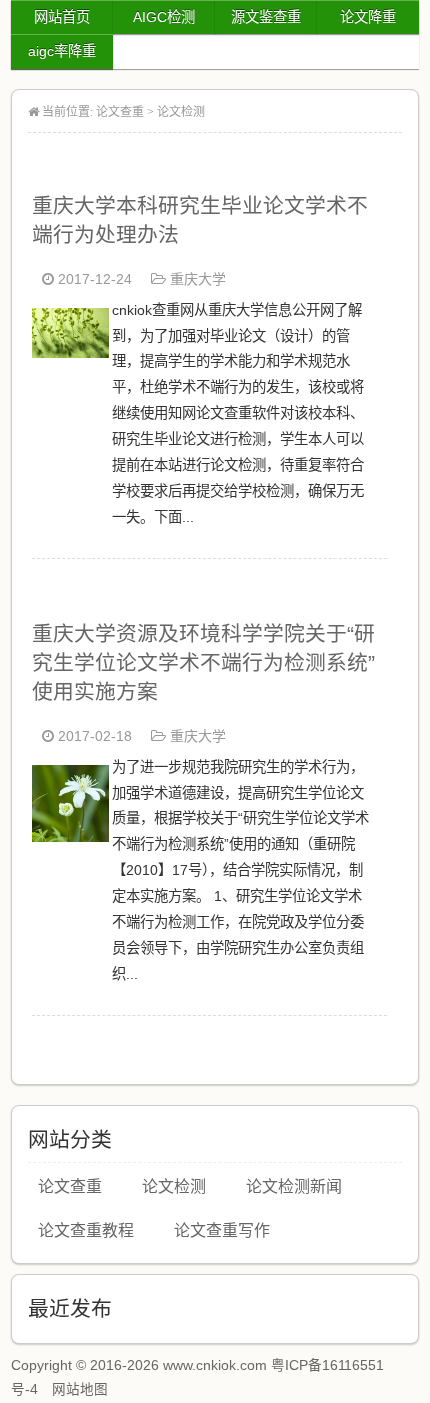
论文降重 (368, 17)
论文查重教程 (86, 1230)
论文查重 (120, 112)
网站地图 (80, 1389)
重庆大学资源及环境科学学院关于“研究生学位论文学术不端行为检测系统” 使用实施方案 (203, 662)
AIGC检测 (164, 17)
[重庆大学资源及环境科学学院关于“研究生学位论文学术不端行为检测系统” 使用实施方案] (70, 836)
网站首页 (62, 17)
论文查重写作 (222, 1230)
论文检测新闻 (294, 1186)
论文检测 (181, 112)
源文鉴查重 (266, 17)
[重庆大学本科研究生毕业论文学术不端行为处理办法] (70, 352)
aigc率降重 (62, 51)
